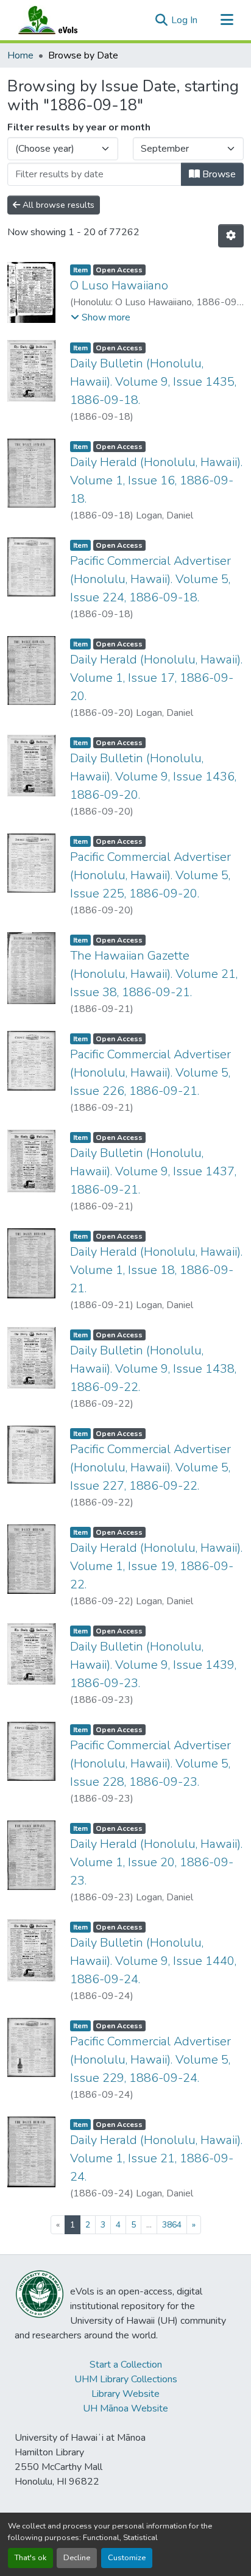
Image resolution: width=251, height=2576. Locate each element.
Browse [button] (218, 174)
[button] (60, 20)
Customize (127, 2558)
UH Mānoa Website (125, 2408)
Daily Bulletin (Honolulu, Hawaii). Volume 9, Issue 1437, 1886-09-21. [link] (153, 1171)
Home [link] (20, 55)
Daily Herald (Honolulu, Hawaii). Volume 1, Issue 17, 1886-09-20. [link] (156, 678)
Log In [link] (184, 20)
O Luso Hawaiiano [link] (119, 285)
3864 (172, 2225)
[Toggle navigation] (227, 20)
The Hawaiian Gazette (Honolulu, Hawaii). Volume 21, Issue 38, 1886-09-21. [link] (154, 974)
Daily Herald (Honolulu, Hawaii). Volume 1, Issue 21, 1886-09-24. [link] (156, 2158)
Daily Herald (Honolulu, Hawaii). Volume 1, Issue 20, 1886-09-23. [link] (156, 1862)
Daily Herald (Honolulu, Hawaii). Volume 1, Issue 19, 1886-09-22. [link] (156, 1566)
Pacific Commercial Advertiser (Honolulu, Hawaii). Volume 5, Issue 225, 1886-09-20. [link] (150, 875)
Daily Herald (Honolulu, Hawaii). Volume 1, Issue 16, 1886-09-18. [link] (156, 480)
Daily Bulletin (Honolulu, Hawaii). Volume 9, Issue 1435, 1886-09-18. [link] (153, 382)
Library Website (125, 2394)
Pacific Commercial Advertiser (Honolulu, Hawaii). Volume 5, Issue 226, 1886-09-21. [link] (150, 1073)
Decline (77, 2558)
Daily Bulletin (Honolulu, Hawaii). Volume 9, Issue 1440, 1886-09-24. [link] (153, 1961)
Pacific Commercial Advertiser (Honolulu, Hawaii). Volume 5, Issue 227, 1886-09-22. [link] (150, 1467)
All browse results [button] (57, 205)
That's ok (30, 2558)
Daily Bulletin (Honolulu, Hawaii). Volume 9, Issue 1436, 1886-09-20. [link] (153, 777)
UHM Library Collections (126, 2379)
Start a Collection (126, 2365)
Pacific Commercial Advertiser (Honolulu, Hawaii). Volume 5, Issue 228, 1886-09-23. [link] (150, 1764)
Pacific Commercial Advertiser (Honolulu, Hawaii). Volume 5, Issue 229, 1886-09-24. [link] (150, 2060)
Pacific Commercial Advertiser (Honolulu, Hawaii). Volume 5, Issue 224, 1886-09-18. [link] (150, 579)
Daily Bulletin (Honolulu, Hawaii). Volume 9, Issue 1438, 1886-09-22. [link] (153, 1369)
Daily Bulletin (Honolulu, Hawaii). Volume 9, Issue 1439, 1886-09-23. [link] (153, 1665)
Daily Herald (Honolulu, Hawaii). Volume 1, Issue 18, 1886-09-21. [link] (156, 1270)
